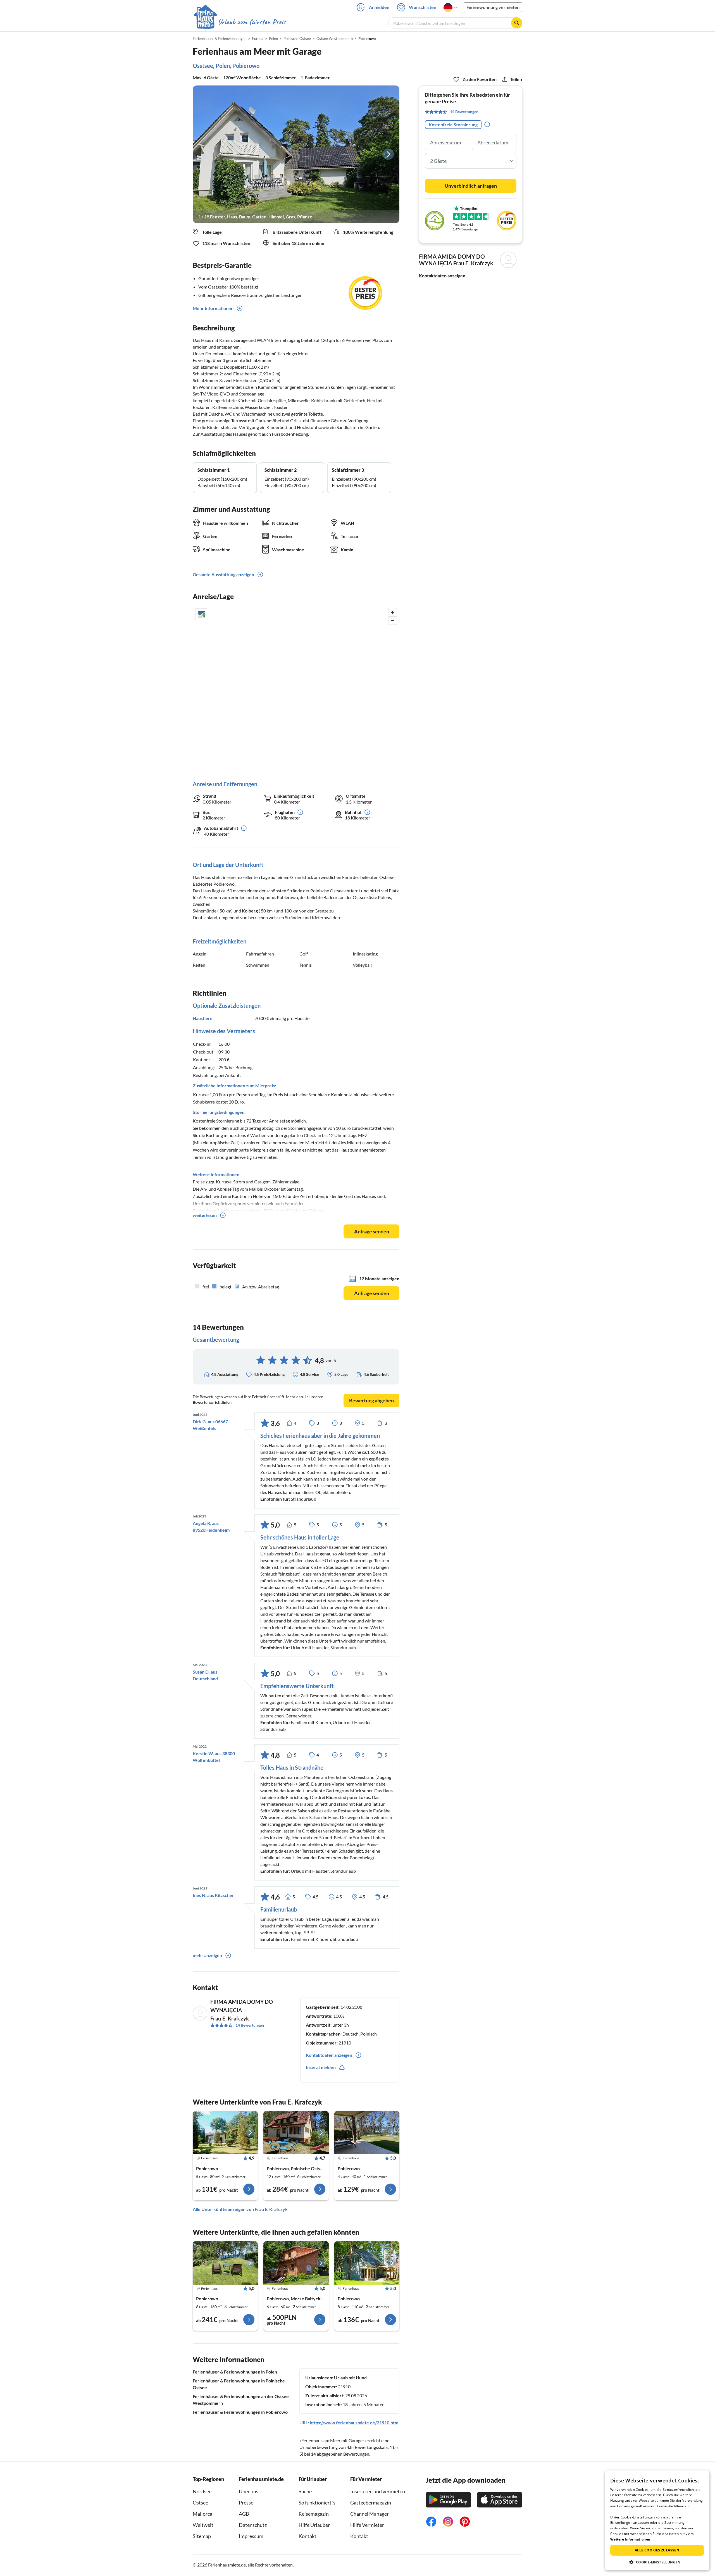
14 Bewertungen (250, 2025)
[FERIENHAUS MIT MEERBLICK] (225, 2263)
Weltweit (203, 2525)
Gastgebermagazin (371, 2503)
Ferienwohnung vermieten (493, 7)
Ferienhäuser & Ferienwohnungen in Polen (235, 2372)
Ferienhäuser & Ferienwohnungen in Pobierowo (240, 2412)
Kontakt (308, 2536)
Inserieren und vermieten (378, 2491)
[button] (657, 2562)
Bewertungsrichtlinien (212, 1402)
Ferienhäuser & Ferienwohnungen (220, 39)
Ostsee (200, 2503)
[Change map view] (201, 614)
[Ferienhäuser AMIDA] (296, 2263)
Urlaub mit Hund (350, 2378)
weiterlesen (205, 1215)
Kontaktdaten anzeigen (442, 276)
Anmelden (379, 7)
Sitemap (202, 2536)
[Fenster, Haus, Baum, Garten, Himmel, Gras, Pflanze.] (296, 154)
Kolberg (250, 911)
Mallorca (202, 2514)
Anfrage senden (372, 1231)
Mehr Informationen (213, 308)
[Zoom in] (393, 612)
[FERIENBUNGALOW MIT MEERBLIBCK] (367, 2133)
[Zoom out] (393, 620)
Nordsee (202, 2491)
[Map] (296, 689)
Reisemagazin (314, 2514)
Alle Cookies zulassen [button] (657, 2550)
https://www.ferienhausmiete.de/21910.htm (354, 2423)
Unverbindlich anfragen (471, 186)
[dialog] (657, 2520)
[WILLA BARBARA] (296, 2133)
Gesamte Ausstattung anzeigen (223, 574)
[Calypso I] (367, 2263)
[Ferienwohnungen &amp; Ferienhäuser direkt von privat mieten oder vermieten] (239, 22)
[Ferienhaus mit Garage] (225, 2133)
